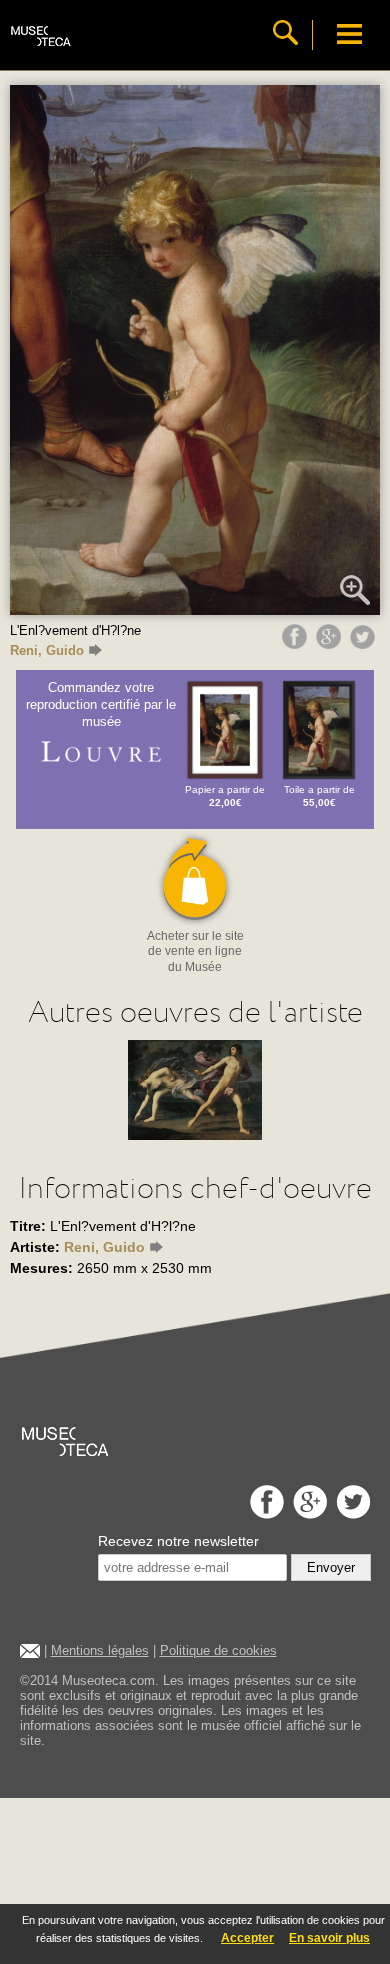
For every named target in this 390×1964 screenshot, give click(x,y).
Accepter (247, 1938)
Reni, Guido (47, 650)
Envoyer (331, 1567)
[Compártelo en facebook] (297, 644)
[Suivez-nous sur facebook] (264, 1513)
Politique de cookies (218, 1650)
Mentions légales (100, 1650)
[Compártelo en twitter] (365, 644)
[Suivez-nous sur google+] (307, 1513)
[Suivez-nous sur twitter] (351, 1513)
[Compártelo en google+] (331, 644)
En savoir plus (329, 1938)
